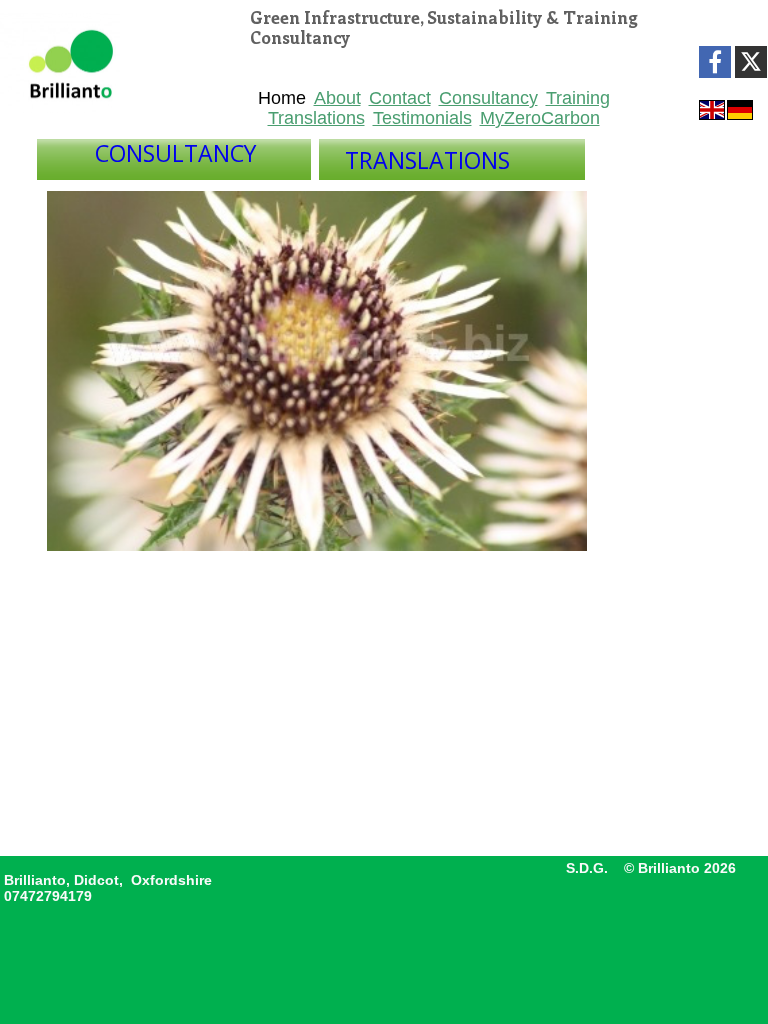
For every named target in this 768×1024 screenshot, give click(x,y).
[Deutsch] (740, 108)
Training (578, 98)
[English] (712, 108)
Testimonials (422, 118)
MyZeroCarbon (540, 118)
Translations (316, 118)
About (337, 98)
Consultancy (488, 98)
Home (282, 98)
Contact (400, 98)
